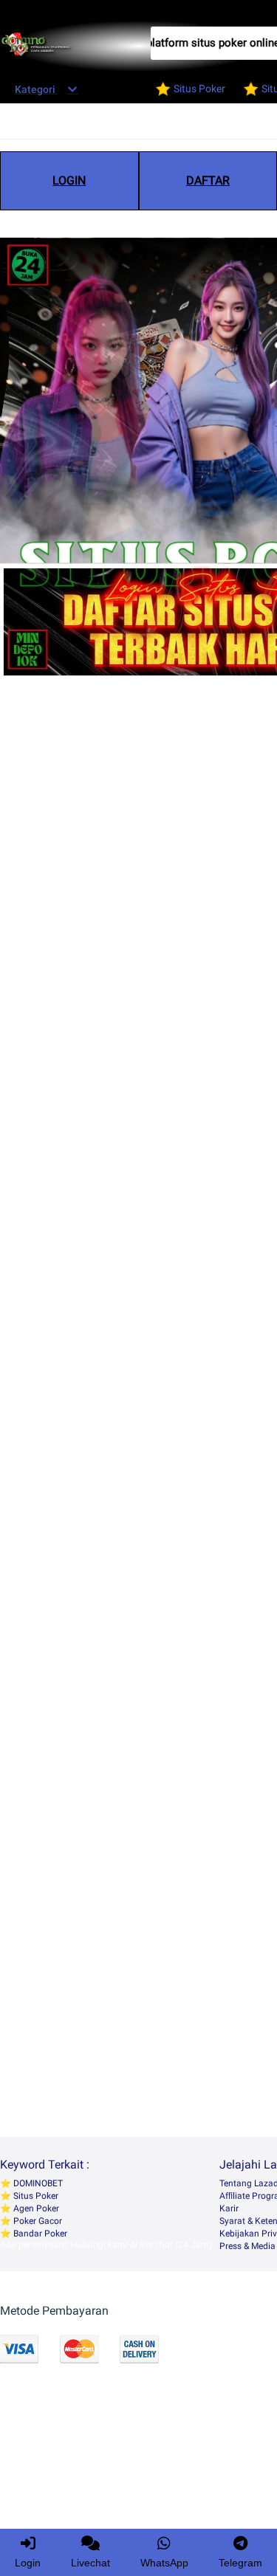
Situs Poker (35, 2196)
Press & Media (247, 2246)
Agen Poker (35, 2208)
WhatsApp (164, 2563)
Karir (229, 2208)
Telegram (240, 2563)
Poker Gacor (37, 2221)
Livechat (90, 2563)
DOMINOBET (37, 2183)
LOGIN (69, 180)
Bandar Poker (39, 2234)
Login (28, 2563)
